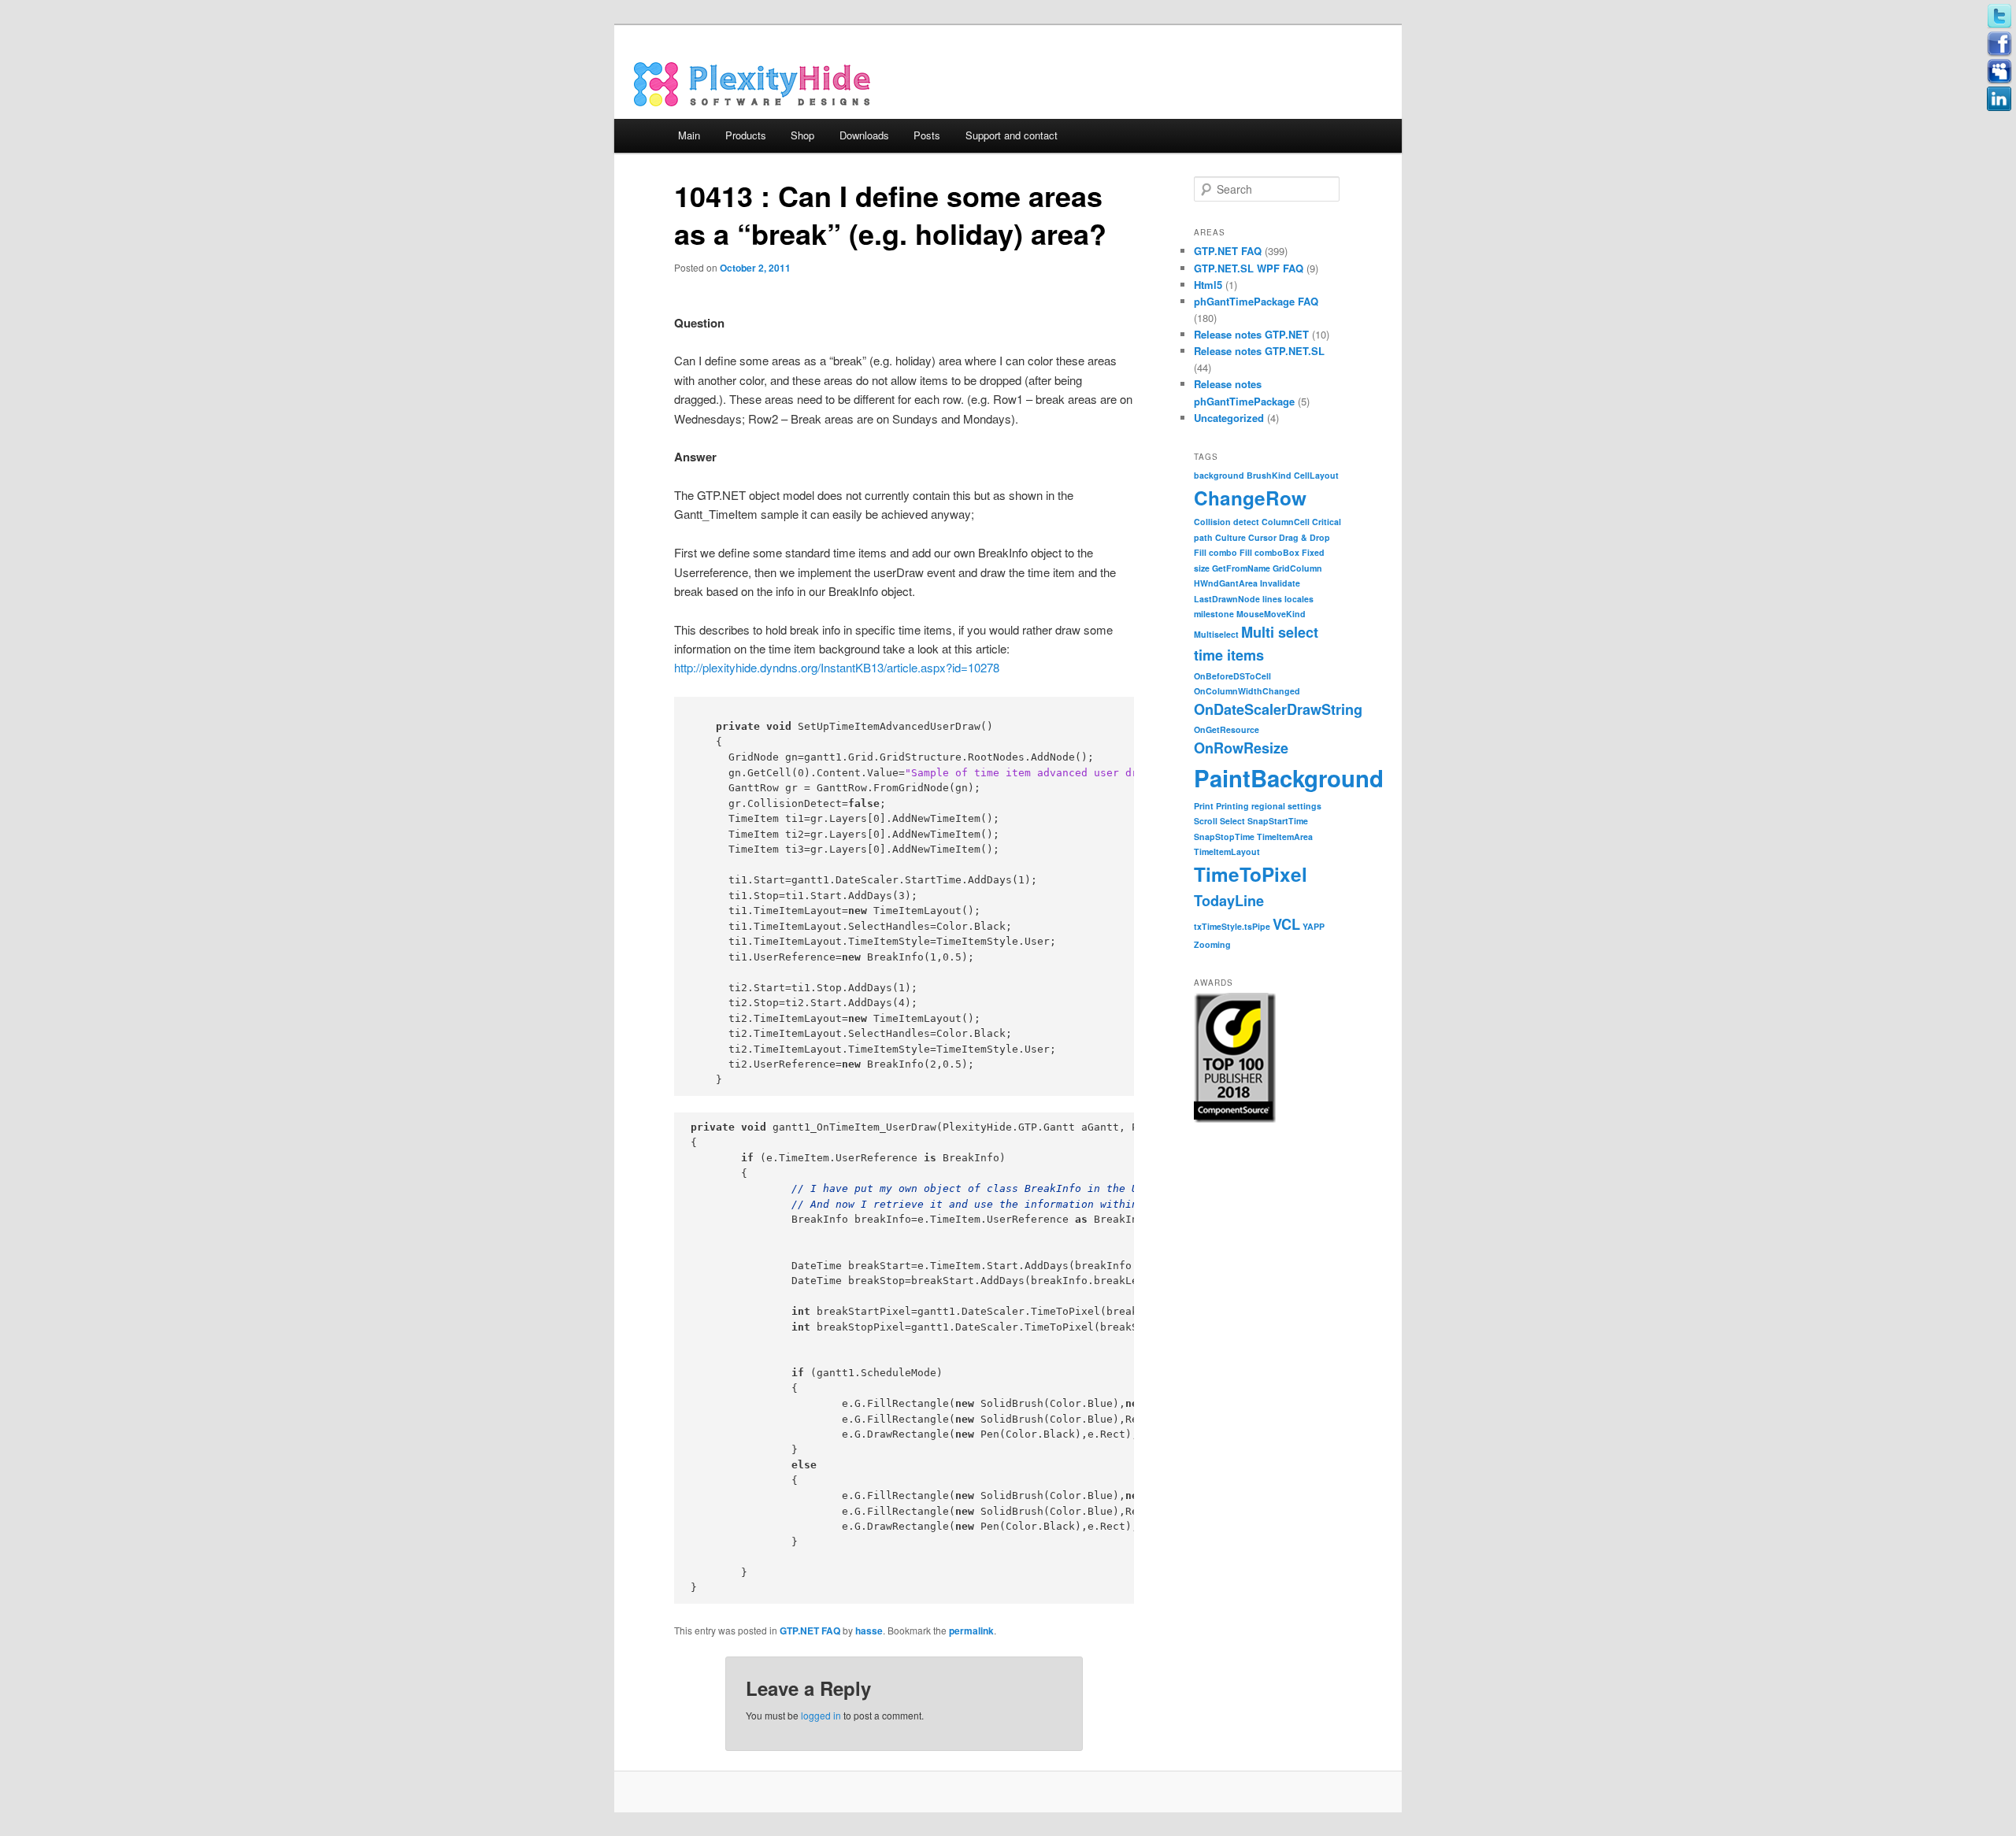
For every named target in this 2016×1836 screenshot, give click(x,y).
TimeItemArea (1285, 837)
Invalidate (1280, 583)
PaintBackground (1289, 778)
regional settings (1286, 806)
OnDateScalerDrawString (1278, 709)
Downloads (864, 135)
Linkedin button (1999, 99)
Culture (1230, 537)
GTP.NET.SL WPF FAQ (1249, 268)
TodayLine (1229, 901)
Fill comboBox (1269, 552)
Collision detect (1227, 522)
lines (1272, 599)
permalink (971, 1631)
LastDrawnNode (1227, 599)
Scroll (1206, 821)
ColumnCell (1286, 522)
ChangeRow (1250, 498)
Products (746, 135)
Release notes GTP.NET (1251, 334)
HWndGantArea (1226, 583)
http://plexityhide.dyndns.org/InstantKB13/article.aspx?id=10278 (837, 667)
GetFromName (1241, 568)
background (1219, 475)
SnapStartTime (1278, 821)
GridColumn (1297, 568)
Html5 (1208, 285)
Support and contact (1012, 135)
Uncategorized (1229, 418)
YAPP (1314, 926)
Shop (802, 135)
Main (689, 135)
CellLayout (1316, 475)
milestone (1214, 614)
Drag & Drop (1304, 537)
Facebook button (1999, 44)
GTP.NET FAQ (810, 1631)
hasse (869, 1631)
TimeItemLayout (1227, 851)
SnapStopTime (1224, 837)
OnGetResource (1227, 729)
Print (1204, 806)
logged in (821, 1715)
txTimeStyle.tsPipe (1232, 926)
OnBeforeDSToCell (1232, 676)
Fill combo (1216, 552)
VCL (1286, 924)
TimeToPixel (1251, 874)
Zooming (1212, 944)
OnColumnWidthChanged (1247, 691)
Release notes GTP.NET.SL (1259, 351)
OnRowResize (1241, 748)
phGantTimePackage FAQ (1256, 301)
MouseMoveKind (1271, 614)
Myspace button (1999, 72)
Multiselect (1216, 634)
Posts (927, 135)
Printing (1232, 806)
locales (1299, 599)
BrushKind (1269, 475)
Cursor (1262, 537)
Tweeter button (1999, 17)
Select (1232, 821)
